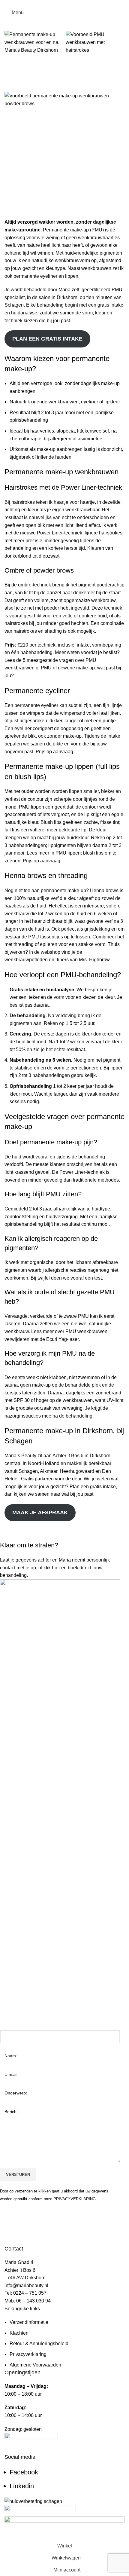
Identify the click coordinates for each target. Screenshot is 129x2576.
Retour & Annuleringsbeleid (39, 2343)
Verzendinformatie (29, 2322)
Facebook (24, 2472)
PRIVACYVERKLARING (75, 2199)
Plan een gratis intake (47, 339)
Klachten (19, 2333)
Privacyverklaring (28, 2354)
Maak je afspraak (40, 1513)
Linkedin (22, 2486)
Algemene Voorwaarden (35, 2365)
